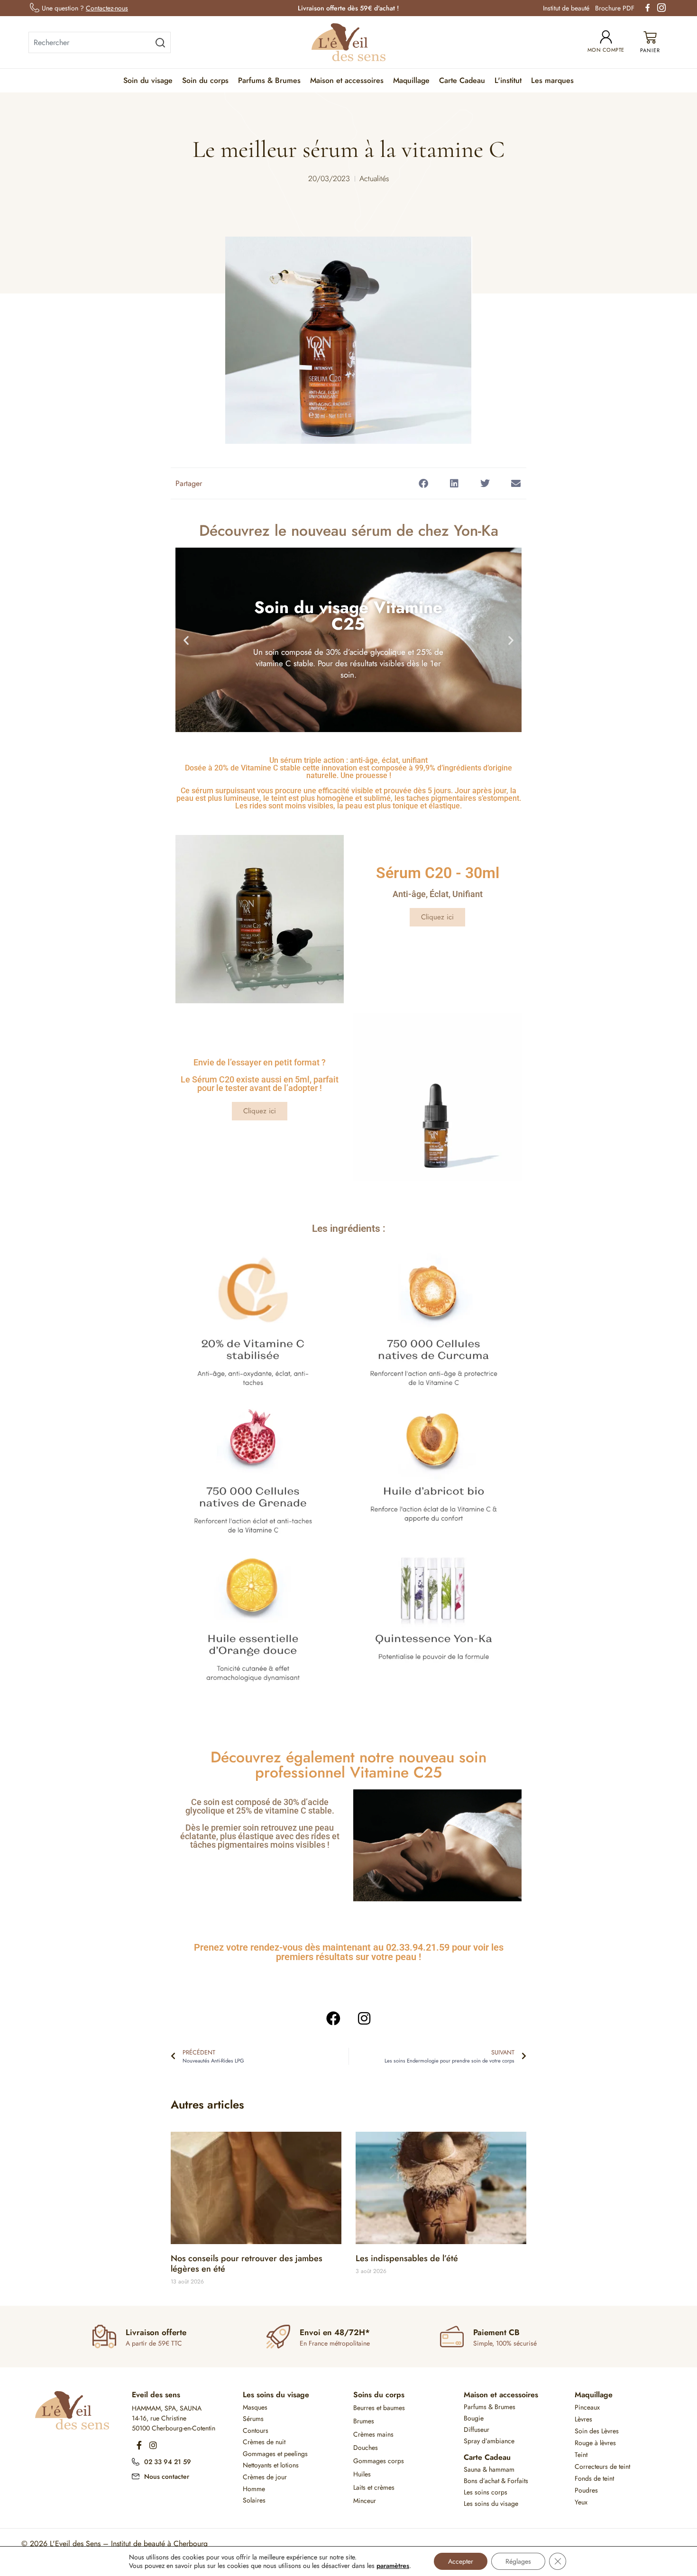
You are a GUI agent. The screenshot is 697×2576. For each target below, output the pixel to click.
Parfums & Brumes (269, 80)
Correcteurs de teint (602, 2466)
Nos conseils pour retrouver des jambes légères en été (247, 2264)
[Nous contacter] (136, 2475)
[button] (423, 483)
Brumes (364, 2421)
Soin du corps (205, 80)
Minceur (365, 2501)
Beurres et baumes (379, 2408)
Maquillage (411, 80)
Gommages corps (379, 2461)
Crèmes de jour (265, 2477)
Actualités (374, 179)
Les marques (552, 80)
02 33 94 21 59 (168, 2462)
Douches (366, 2448)
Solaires (254, 2500)
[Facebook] (333, 2018)
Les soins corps (486, 2492)
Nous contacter (167, 2476)
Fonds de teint (594, 2478)
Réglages (518, 2561)
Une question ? (85, 8)
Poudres (586, 2490)
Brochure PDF (615, 8)
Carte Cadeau (462, 80)
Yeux (581, 2502)
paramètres (393, 2566)
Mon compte (606, 50)
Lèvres (583, 2419)
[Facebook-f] (139, 2445)
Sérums (253, 2419)
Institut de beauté (566, 8)
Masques (255, 2407)
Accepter (461, 2561)
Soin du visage (148, 80)
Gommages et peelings (275, 2454)
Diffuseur (477, 2429)
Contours (256, 2430)
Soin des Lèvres (597, 2431)
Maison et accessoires (347, 80)
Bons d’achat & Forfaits (496, 2481)
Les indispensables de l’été (407, 2258)
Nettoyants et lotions (271, 2465)
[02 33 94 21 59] (136, 2461)
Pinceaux (587, 2407)
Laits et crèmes (374, 2487)
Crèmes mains (373, 2434)
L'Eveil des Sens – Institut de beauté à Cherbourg (129, 2544)
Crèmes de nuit (264, 2442)
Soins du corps (379, 2395)
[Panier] (650, 42)
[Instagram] (364, 2018)
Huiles (362, 2474)
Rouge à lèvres (595, 2443)
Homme (254, 2489)
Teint (581, 2455)
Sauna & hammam (489, 2469)
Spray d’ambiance (489, 2441)
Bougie (474, 2418)
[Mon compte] (606, 37)
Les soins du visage (276, 2395)
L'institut (508, 80)
